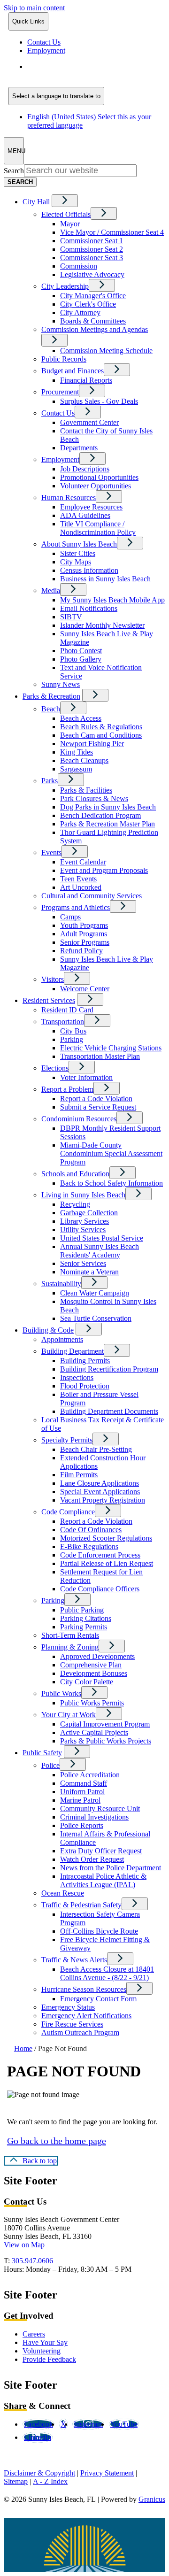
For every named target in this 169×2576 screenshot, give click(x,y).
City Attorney (80, 312)
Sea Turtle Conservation (96, 1318)
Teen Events (78, 879)
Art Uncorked (81, 887)
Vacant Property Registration (103, 1500)
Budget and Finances (73, 371)
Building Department (73, 1351)
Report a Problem (67, 1089)
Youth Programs (84, 925)
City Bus (73, 1031)
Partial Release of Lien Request (107, 1563)
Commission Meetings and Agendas (95, 329)
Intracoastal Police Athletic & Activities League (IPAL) (103, 1880)
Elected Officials (66, 214)
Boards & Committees (93, 321)
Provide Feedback (49, 2359)
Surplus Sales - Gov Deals (99, 401)
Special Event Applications (100, 1492)
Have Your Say (45, 2342)
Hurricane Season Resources (84, 1989)
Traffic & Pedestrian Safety (81, 1905)
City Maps (76, 562)
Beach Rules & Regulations (101, 727)
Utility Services (83, 1230)
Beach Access (81, 718)
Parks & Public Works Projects (106, 1741)
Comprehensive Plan (91, 1665)
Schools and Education (75, 1174)
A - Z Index (50, 2481)
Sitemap (16, 2481)
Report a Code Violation (96, 1099)
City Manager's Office (93, 296)
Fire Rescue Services (72, 2024)
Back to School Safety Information (111, 1183)
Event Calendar (83, 862)
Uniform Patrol (82, 1792)
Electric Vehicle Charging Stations (111, 1048)
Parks (50, 781)
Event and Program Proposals (104, 870)
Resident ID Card (67, 1010)
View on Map (24, 2245)
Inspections (77, 1377)
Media (51, 590)
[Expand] (65, 201)
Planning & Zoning (70, 1647)
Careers (34, 2334)
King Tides (77, 752)
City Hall (36, 202)
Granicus (152, 2499)
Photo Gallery (81, 659)
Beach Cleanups (84, 760)
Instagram (88, 2424)
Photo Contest (81, 651)
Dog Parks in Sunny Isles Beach (108, 807)
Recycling (75, 1204)
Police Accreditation (90, 1775)
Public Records (64, 359)
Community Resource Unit (100, 1809)
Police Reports (82, 1825)
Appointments (62, 1339)
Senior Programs (85, 942)
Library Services (84, 1221)
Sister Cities (78, 553)
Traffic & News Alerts (74, 1960)
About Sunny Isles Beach (79, 544)
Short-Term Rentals (70, 1635)
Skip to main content (34, 8)
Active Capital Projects (94, 1732)
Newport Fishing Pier (92, 744)
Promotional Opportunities (99, 477)
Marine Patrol (80, 1800)
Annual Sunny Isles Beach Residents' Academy (100, 1251)
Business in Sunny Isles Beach (105, 579)
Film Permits (79, 1475)
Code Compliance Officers (100, 1589)
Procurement (60, 392)
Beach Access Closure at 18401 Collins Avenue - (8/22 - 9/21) (107, 1973)
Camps (70, 917)
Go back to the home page (57, 2141)
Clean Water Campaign (95, 1293)
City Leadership (65, 286)
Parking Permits (84, 1627)
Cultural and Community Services (92, 896)
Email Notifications (89, 608)
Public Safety (42, 1753)
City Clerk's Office (88, 304)
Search (14, 171)
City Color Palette (87, 1682)
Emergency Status (68, 2007)
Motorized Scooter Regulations (106, 1538)
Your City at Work (69, 1715)
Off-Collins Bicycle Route (99, 1931)
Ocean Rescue (63, 1893)
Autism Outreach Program (80, 2032)
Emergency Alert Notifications (86, 2016)
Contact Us (58, 413)
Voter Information (86, 1077)
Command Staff (84, 1783)
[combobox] (56, 96)
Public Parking (82, 1610)
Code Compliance (68, 1512)
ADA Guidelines (85, 515)
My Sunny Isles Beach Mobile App (112, 600)
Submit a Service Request (98, 1107)
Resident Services (49, 1000)
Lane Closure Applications (100, 1483)
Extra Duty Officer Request (101, 1851)
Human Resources (69, 497)
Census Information (89, 570)
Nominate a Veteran (89, 1272)
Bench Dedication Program (100, 815)
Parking (72, 1039)
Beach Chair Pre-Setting (96, 1449)
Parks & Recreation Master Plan (108, 824)
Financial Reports (86, 380)
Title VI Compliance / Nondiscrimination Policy (98, 528)
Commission (79, 266)
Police (50, 1765)
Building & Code (48, 1330)
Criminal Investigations (94, 1817)
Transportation (63, 1022)
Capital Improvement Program (105, 1724)
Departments (79, 448)
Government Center (89, 422)
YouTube (124, 2424)
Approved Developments (97, 1656)
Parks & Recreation (51, 696)
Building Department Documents (109, 1411)
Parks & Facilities (86, 790)
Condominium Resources (79, 1119)
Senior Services (83, 1263)
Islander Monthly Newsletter (102, 625)
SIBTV (71, 617)
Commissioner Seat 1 (92, 241)
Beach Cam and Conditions (101, 735)
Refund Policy (81, 951)
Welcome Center (85, 989)
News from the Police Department (111, 1868)
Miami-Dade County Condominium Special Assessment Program (111, 1153)
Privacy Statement (107, 2473)
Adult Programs (84, 934)
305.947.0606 (32, 2261)
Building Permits (85, 1361)
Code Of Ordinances (91, 1530)
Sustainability (61, 1284)
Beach (51, 709)
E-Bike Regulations (89, 1546)
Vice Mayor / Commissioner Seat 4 (112, 232)
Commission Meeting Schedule (106, 351)
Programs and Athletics (76, 907)
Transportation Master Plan (100, 1056)
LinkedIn (38, 2437)
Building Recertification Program (109, 1369)
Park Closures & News (94, 798)
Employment (60, 459)
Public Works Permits (92, 1703)
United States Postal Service (102, 1238)
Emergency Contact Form (98, 1999)
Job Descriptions (85, 469)
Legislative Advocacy (92, 274)
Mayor (70, 224)
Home (23, 2048)
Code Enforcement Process (100, 1555)
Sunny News (61, 684)
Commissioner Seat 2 (92, 249)
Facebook (38, 2424)
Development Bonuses (94, 1673)
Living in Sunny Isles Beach (83, 1195)
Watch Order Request (92, 1859)
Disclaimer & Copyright (39, 2473)
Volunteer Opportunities (96, 486)
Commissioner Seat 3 (92, 258)
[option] (96, 71)
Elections (55, 1068)
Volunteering (42, 2351)
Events (51, 852)
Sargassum (76, 769)
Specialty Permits (67, 1440)
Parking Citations (86, 1618)
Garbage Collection (89, 1213)
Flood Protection (85, 1386)
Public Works (61, 1693)
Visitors (53, 979)
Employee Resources (91, 507)
